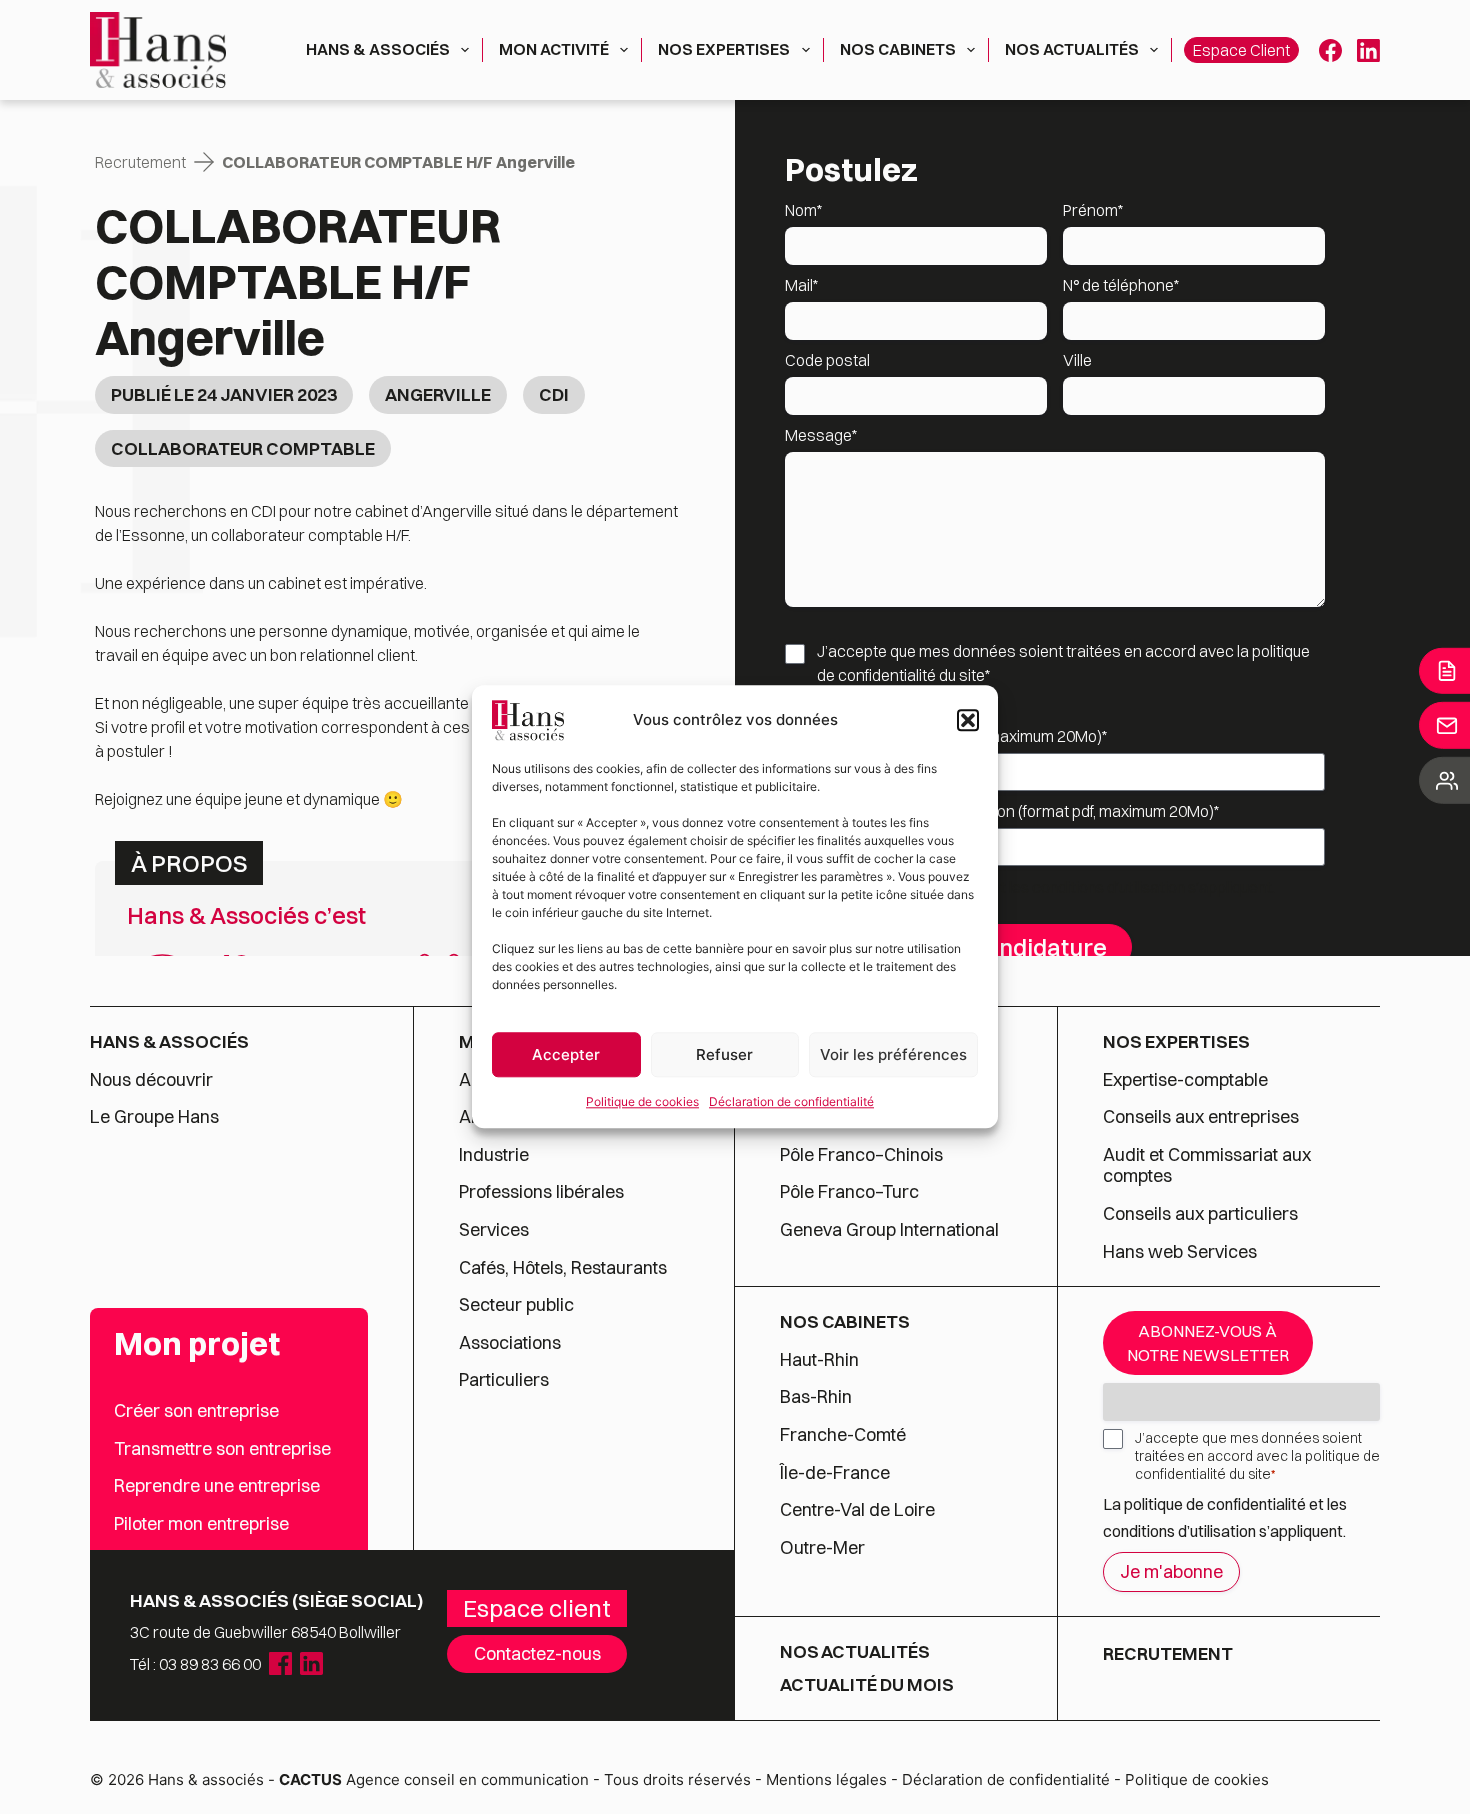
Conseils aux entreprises (1201, 1117)
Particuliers (504, 1380)
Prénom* (1093, 210)
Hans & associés (378, 49)
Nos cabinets (898, 49)
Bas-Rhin (816, 1397)
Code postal (827, 360)
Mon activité (554, 49)
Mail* (801, 285)
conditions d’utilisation (1110, 887)
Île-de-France (835, 1473)
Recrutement (140, 162)
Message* (821, 435)
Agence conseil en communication (434, 1779)
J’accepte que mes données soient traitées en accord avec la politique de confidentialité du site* (1063, 663)
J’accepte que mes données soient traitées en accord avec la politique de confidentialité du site (1257, 1456)
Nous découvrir (151, 1080)
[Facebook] (1330, 50)
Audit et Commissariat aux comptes (1207, 1165)
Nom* (803, 210)
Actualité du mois (867, 1685)
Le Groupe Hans (154, 1117)
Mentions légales (826, 1779)
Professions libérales (541, 1192)
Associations (510, 1343)
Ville (1077, 360)
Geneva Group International (889, 1230)
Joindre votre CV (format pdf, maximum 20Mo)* (946, 736)
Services (496, 1230)
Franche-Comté (843, 1435)
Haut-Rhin (819, 1360)
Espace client (1241, 50)
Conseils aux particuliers (1200, 1214)
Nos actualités (1072, 49)
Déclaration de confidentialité (791, 1101)
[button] (968, 720)
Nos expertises (724, 49)
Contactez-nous (537, 1653)
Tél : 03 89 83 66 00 (195, 1664)
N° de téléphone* (1121, 285)
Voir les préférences (893, 1054)
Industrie (494, 1155)
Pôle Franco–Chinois (861, 1155)
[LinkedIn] (1368, 50)
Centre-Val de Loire (857, 1510)
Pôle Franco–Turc (849, 1192)
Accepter (566, 1054)
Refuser (724, 1054)
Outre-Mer (822, 1548)
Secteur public (516, 1305)
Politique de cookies (642, 1101)
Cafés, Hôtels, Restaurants (563, 1268)
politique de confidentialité (1215, 1504)
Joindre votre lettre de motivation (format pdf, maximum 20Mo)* (1002, 811)
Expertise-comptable (1185, 1080)
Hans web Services (1180, 1252)
